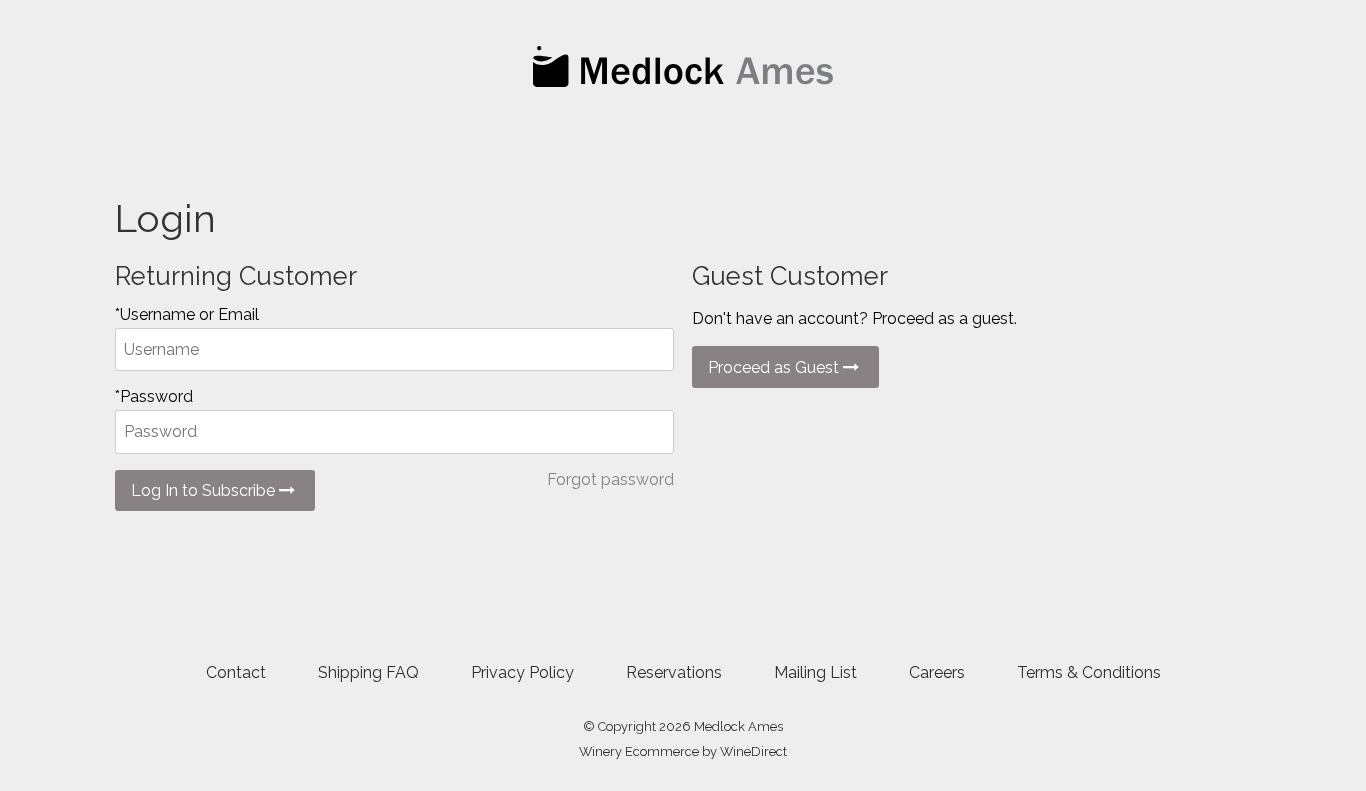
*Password (154, 396)
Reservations (674, 672)
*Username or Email (187, 314)
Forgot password (610, 479)
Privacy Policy (522, 672)
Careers (937, 672)
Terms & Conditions (1089, 672)
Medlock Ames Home (683, 66)
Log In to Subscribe (205, 490)
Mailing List (815, 672)
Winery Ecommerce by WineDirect (683, 751)
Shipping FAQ (368, 672)
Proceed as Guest (775, 367)
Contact (236, 672)
